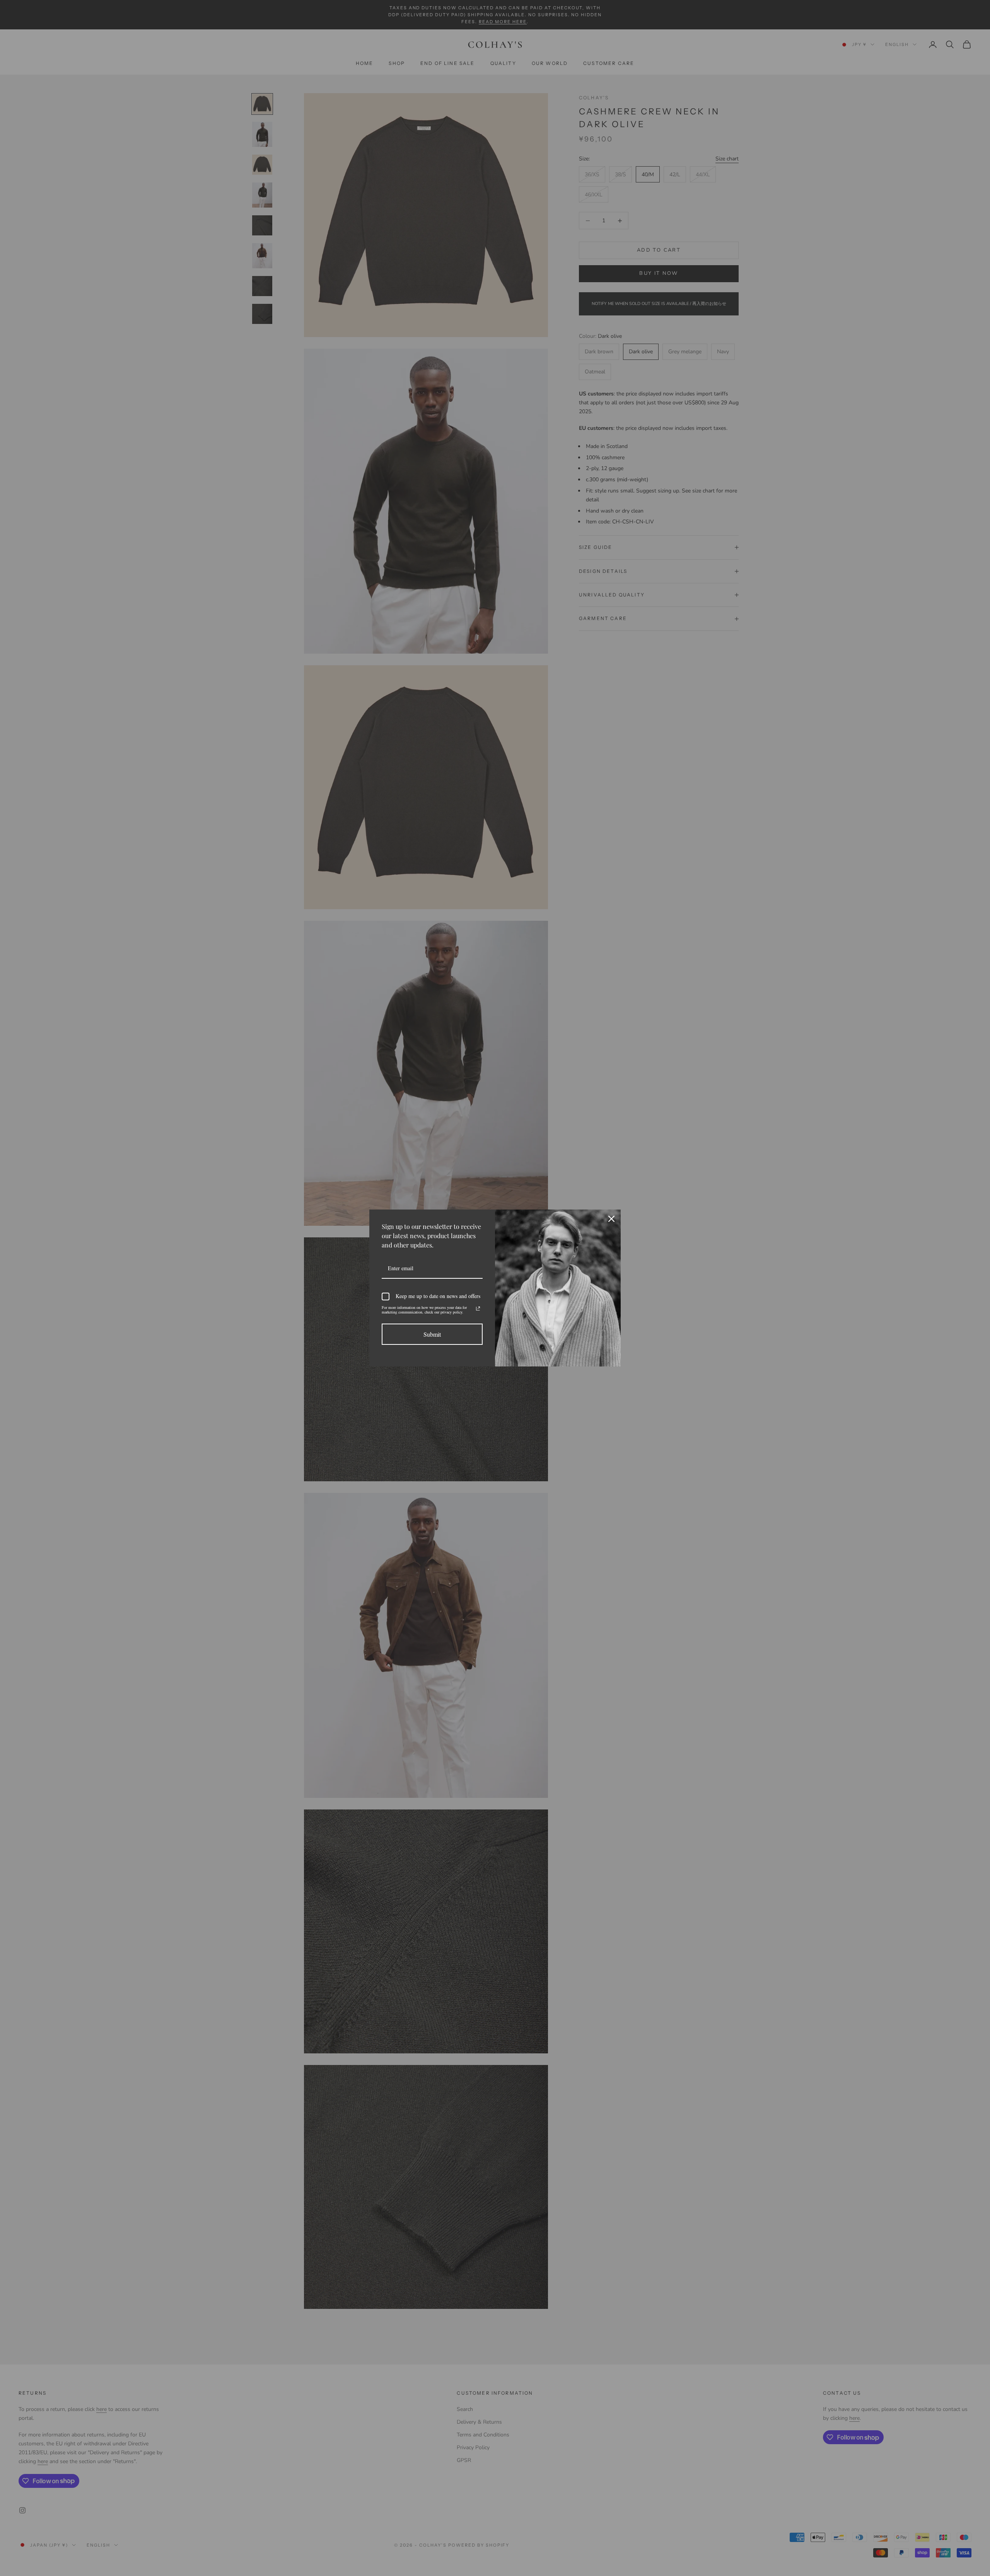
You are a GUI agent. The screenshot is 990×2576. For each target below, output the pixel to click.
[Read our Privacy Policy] (478, 1308)
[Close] (611, 1219)
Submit (432, 1334)
